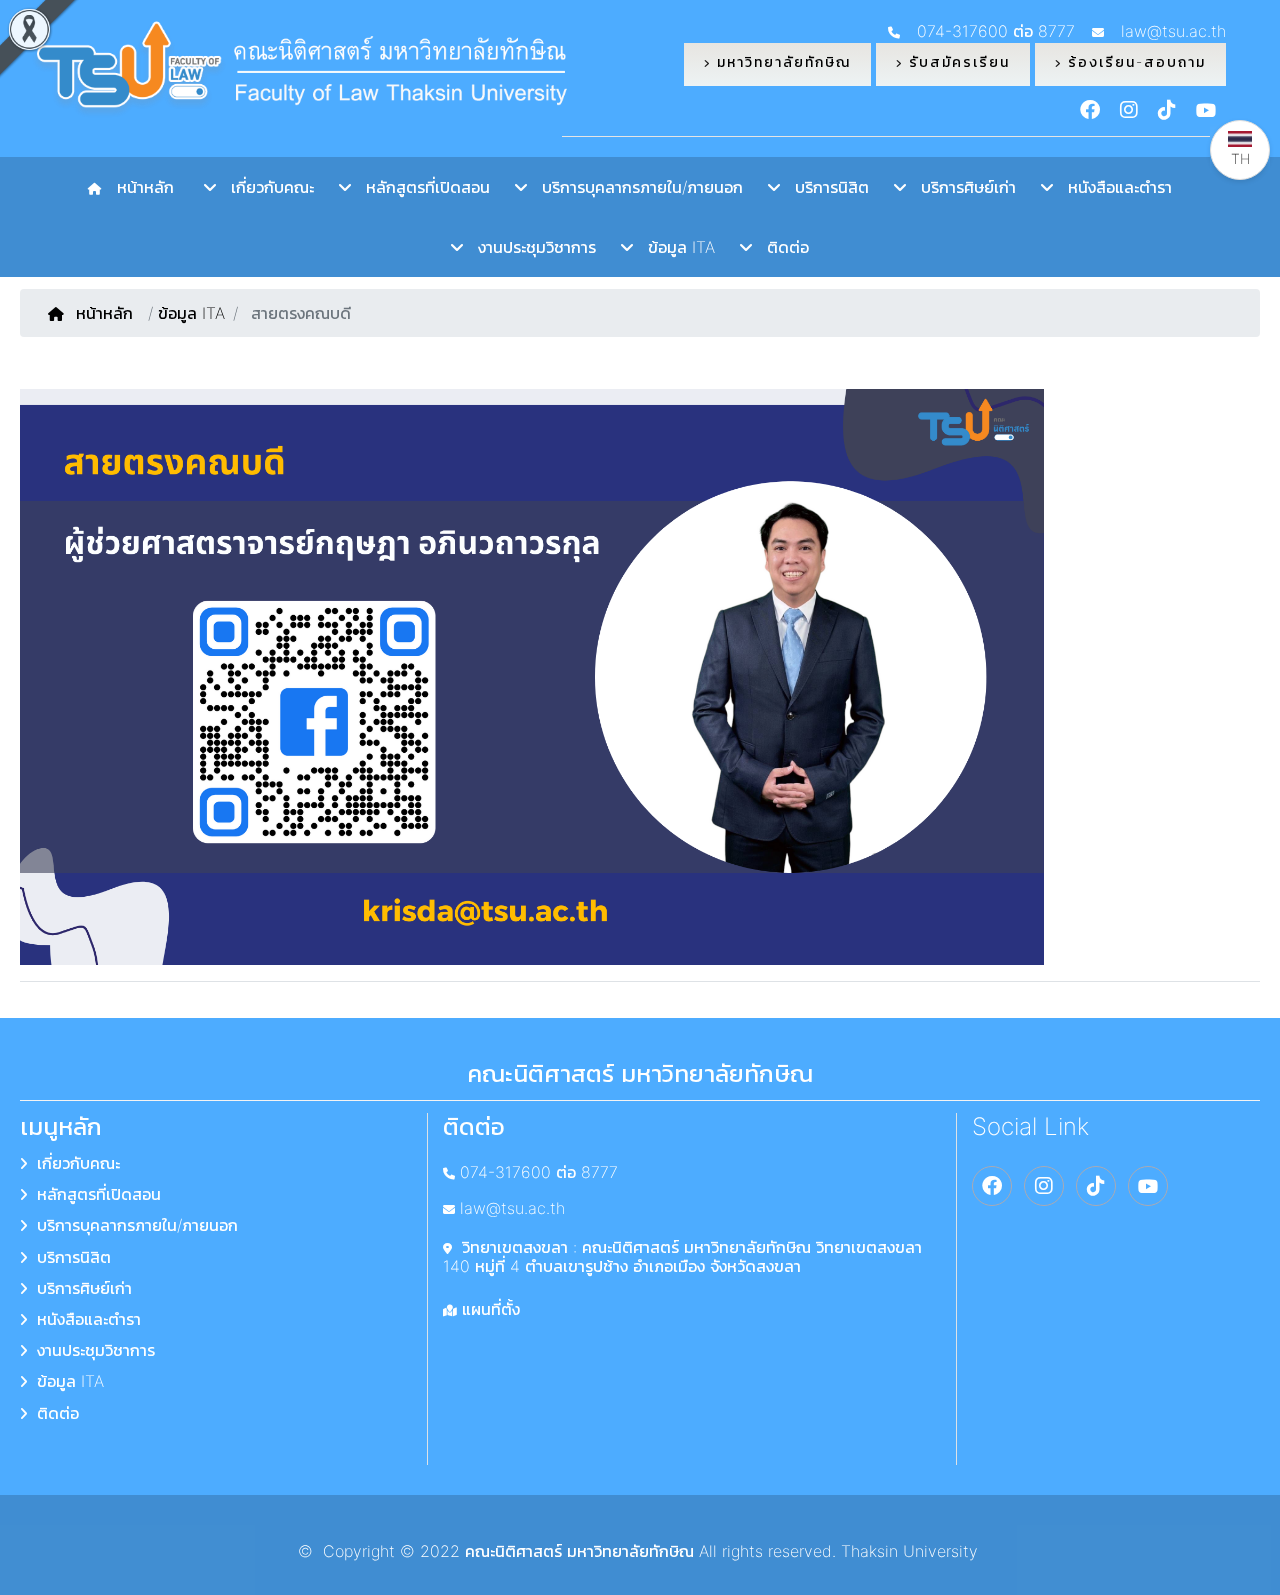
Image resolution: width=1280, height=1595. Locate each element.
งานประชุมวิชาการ (529, 247)
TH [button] (1240, 158)
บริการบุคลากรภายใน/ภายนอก (635, 187)
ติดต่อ (780, 247)
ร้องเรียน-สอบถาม (1134, 61)
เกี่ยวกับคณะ (265, 187)
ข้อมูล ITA (674, 247)
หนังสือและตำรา (1112, 187)
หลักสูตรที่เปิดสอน (420, 187)
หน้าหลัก (140, 187)
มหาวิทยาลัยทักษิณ (781, 61)
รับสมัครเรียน (956, 61)
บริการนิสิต (824, 187)
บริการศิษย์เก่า (961, 187)
